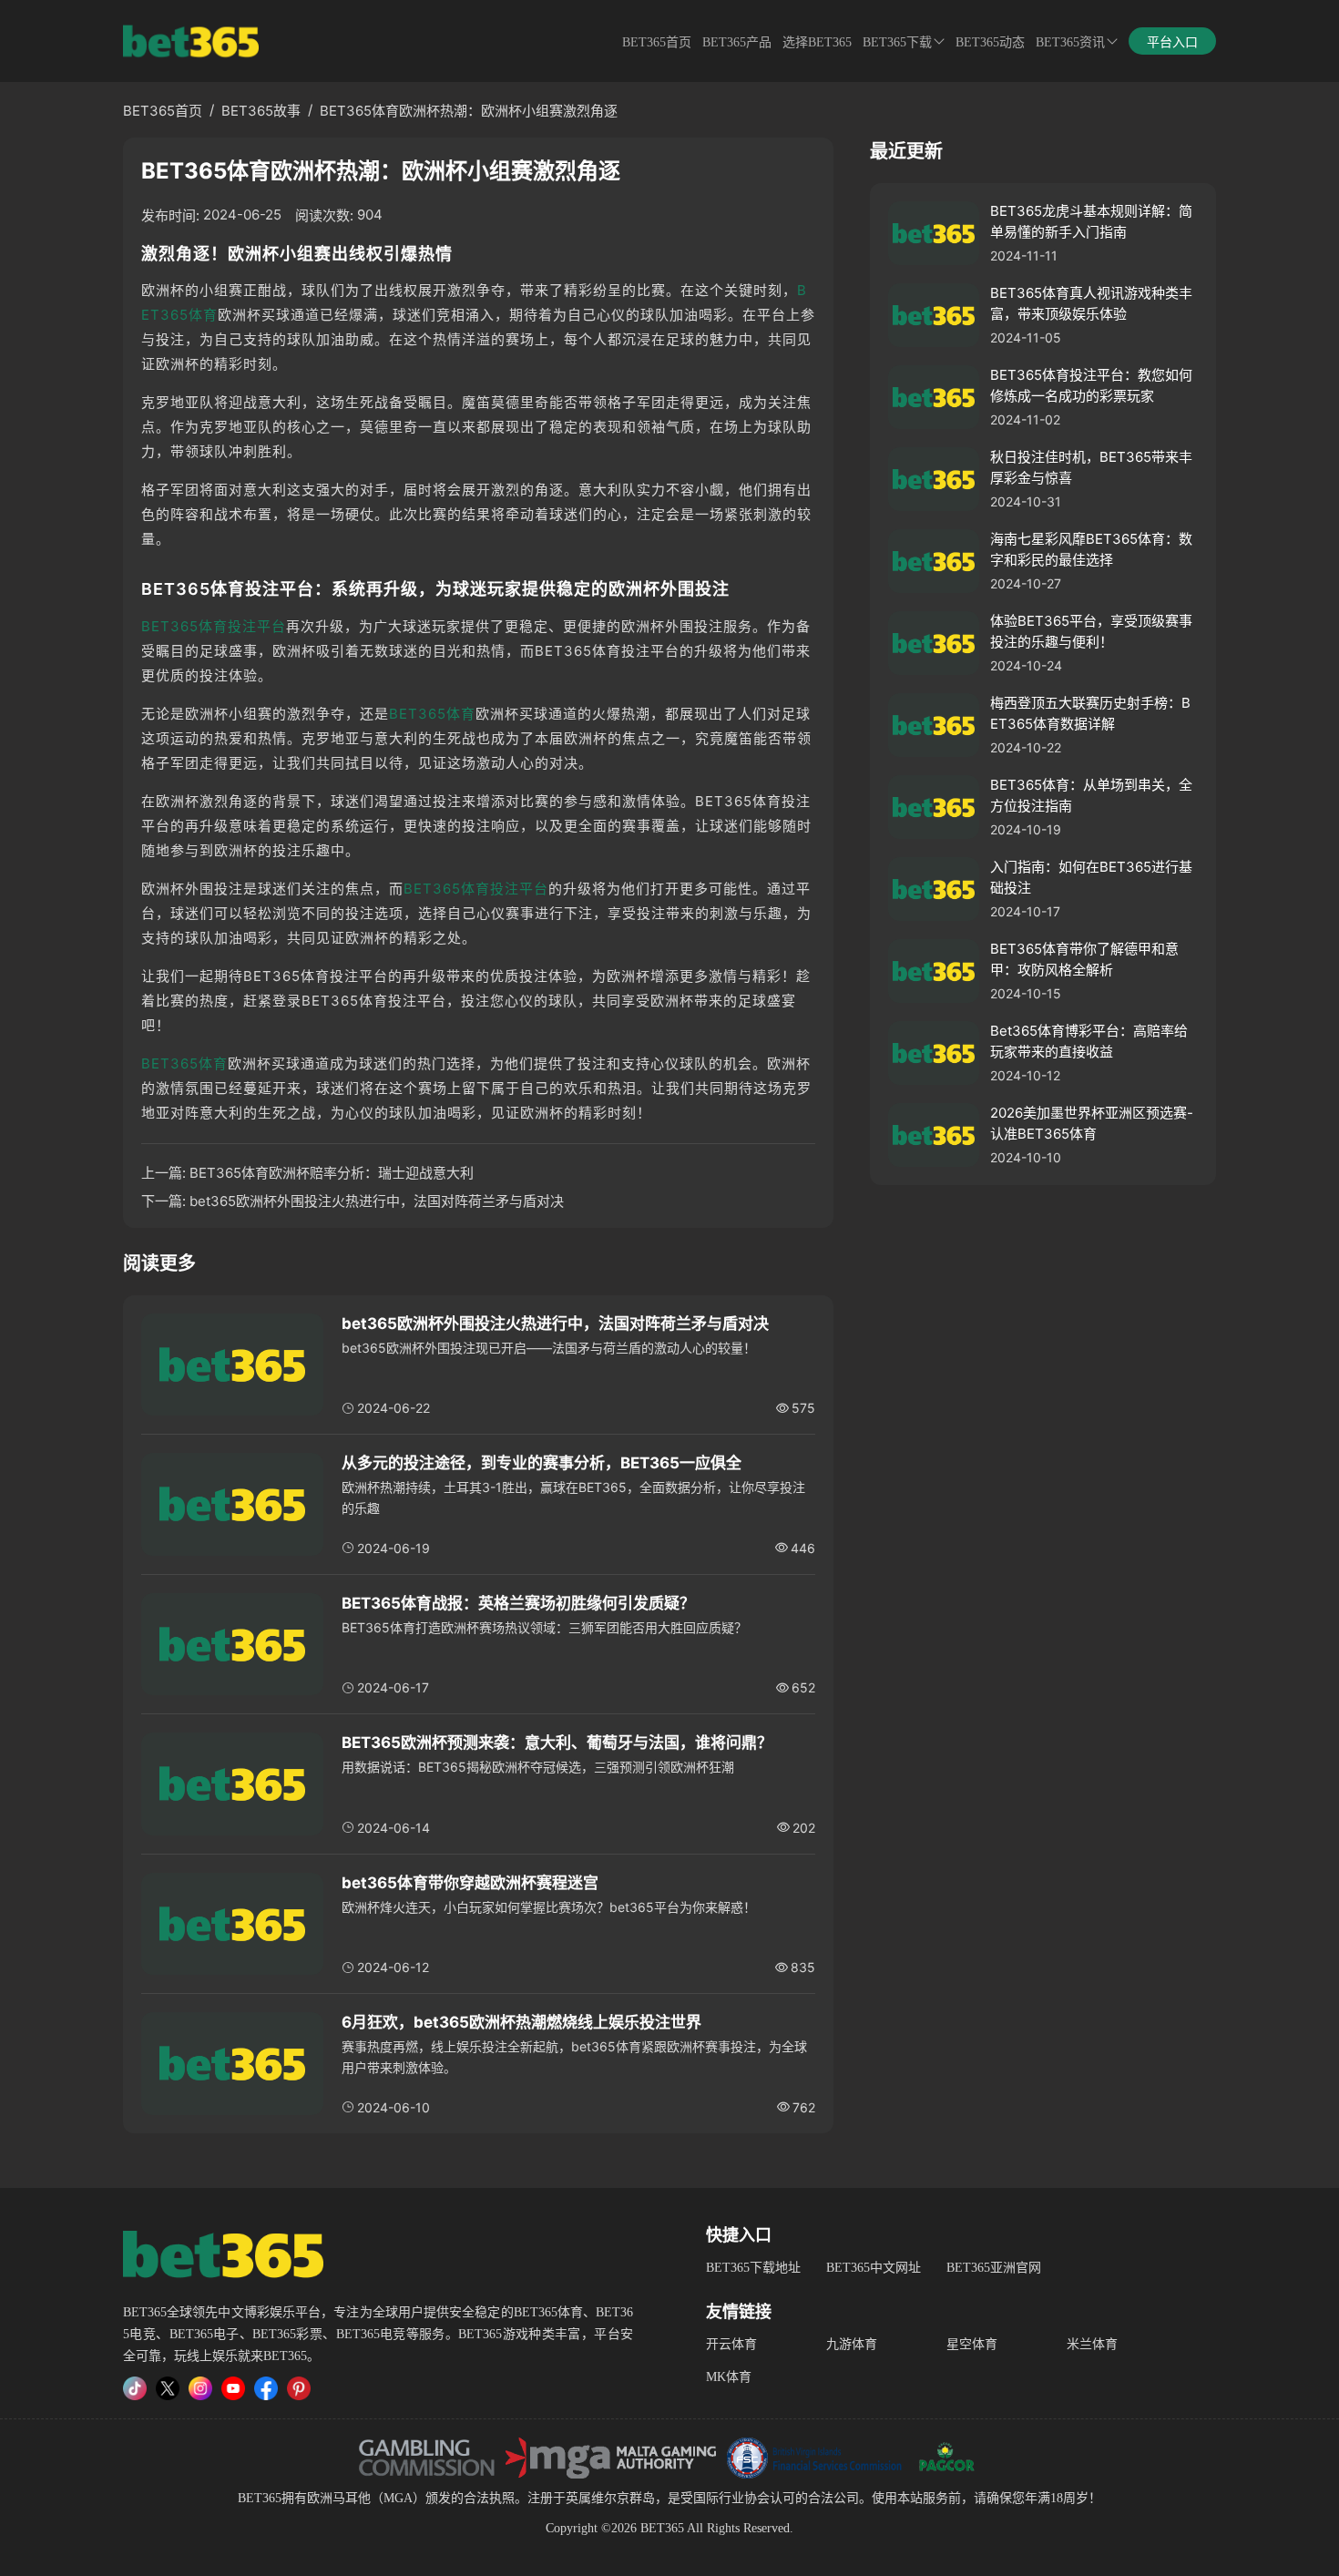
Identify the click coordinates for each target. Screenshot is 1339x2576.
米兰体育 (1092, 2344)
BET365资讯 (1070, 42)
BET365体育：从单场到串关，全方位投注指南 (1091, 795)
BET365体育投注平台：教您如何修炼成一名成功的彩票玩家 (1091, 385)
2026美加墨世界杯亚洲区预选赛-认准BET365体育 (1092, 1123)
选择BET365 (817, 42)
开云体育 (731, 2344)
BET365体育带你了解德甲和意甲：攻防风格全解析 (1084, 959)
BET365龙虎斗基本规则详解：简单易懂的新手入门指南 (1091, 221)
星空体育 (972, 2344)
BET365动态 (990, 42)
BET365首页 (657, 42)
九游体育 (852, 2344)
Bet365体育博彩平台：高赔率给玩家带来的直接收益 (1089, 1041)
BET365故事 (261, 111)
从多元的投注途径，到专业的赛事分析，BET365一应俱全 (542, 1463)
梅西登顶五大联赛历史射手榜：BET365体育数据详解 (1090, 713)
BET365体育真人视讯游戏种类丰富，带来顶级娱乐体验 (1091, 303)
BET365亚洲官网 (994, 2268)
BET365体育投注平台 (214, 626)
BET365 (260, 2498)
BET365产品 (737, 42)
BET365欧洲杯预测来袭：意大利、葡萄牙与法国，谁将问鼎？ (557, 1743)
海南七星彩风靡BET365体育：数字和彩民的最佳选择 (1091, 549)
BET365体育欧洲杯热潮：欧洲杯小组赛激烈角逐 (469, 111)
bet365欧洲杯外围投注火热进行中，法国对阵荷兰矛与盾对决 (377, 1201)
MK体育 (729, 2377)
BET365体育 (432, 714)
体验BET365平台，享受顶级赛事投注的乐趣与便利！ (1091, 631)
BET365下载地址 (753, 2268)
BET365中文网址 (874, 2268)
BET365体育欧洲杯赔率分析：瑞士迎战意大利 (332, 1173)
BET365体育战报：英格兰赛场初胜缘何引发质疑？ (518, 1603)
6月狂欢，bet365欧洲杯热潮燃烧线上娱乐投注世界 (521, 2022)
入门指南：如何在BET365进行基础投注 (1091, 877)
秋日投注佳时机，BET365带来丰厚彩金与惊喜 (1091, 467)
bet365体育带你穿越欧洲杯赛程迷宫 (470, 1883)
